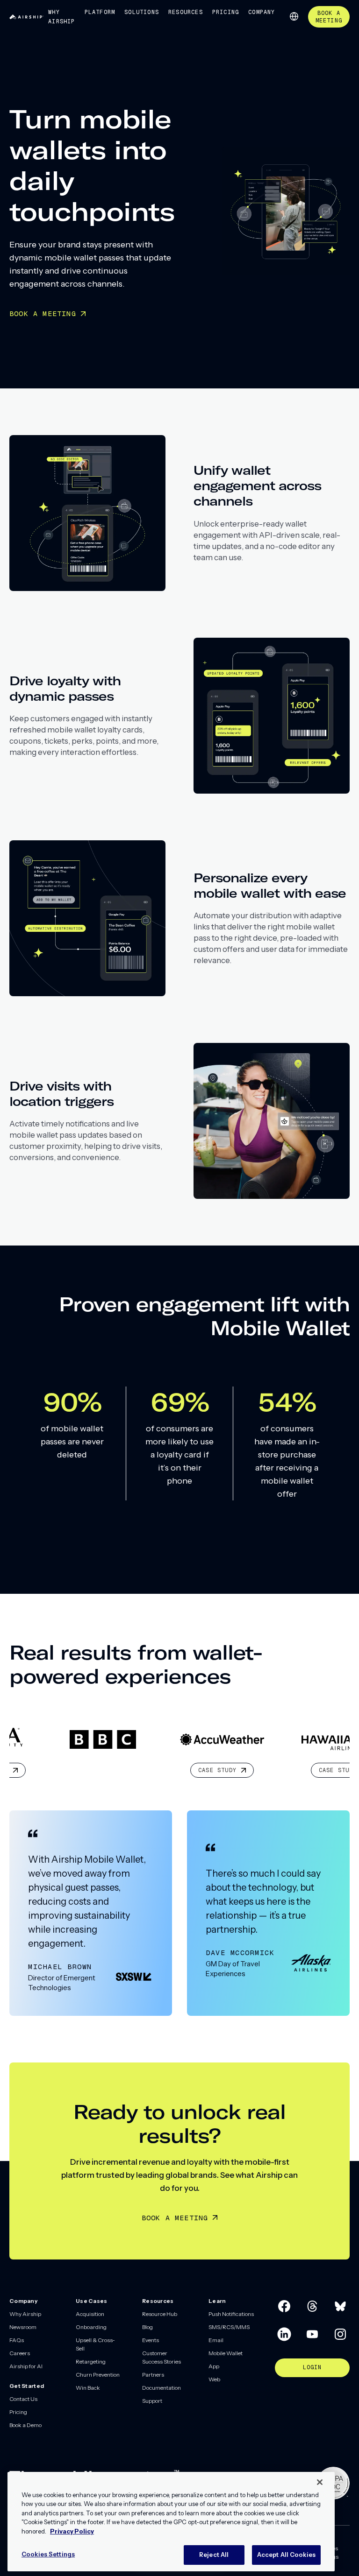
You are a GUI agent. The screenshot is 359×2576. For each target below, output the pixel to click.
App (214, 2366)
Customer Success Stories (162, 2357)
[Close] (320, 2482)
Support (152, 2401)
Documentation (162, 2388)
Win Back (88, 2388)
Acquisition (90, 2314)
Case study (145, 1770)
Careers (20, 2353)
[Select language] (294, 16)
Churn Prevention (98, 2375)
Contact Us (23, 2399)
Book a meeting (175, 2218)
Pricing (226, 12)
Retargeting (91, 2361)
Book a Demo (25, 2425)
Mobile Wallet (226, 2353)
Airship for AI (26, 2366)
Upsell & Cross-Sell (95, 2344)
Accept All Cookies (286, 2555)
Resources (186, 12)
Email (216, 2340)
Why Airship (61, 17)
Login (312, 2367)
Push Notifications (231, 2314)
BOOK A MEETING (43, 313)
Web (214, 2379)
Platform (100, 12)
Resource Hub (160, 2314)
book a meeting (329, 17)
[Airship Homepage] (26, 17)
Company (262, 12)
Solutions (142, 12)
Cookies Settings (48, 2554)
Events (151, 2340)
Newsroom (23, 2327)
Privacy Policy (72, 2531)
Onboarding (91, 2327)
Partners (153, 2375)
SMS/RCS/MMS (229, 2327)
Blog (147, 2327)
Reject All (214, 2555)
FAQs (17, 2340)
